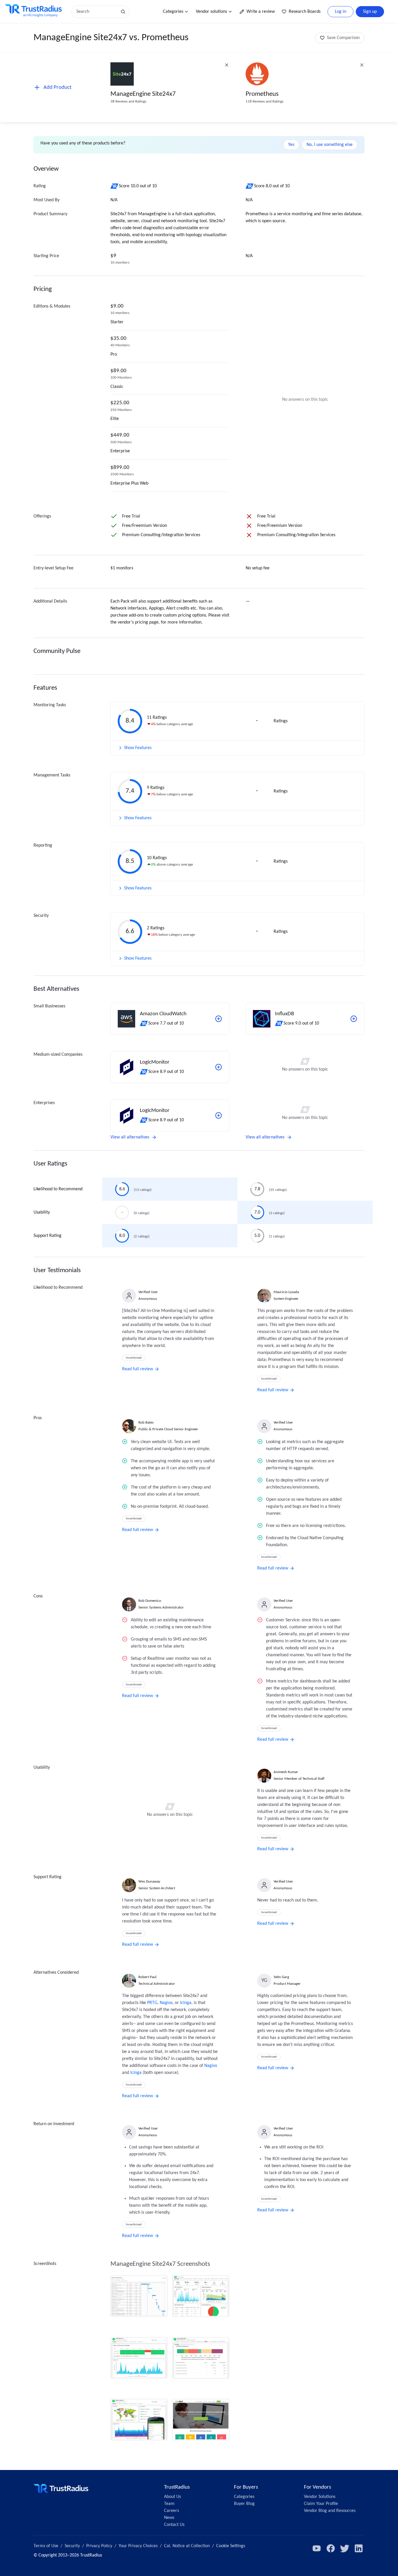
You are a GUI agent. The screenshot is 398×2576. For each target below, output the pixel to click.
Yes (291, 145)
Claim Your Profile (321, 2504)
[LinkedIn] (359, 2548)
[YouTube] (317, 2548)
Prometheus (262, 94)
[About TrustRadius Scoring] (115, 186)
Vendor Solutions (320, 2497)
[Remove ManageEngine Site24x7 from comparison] (227, 65)
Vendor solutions (211, 12)
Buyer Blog (244, 2504)
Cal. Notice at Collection (187, 2546)
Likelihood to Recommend (58, 1189)
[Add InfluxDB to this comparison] (354, 1019)
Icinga (186, 2003)
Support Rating (47, 1236)
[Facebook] (331, 2548)
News (169, 2518)
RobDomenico (150, 1601)
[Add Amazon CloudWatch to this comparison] (219, 1019)
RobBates (146, 1423)
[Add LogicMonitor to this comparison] (219, 1067)
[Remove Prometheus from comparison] (362, 65)
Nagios (166, 2003)
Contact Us (174, 2525)
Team (169, 2504)
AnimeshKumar (286, 1772)
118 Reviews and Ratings (265, 101)
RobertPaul (147, 1977)
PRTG (152, 2003)
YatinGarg (281, 1977)
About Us (172, 2497)
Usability (42, 1212)
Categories (173, 12)
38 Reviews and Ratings (128, 101)
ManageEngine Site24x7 (143, 94)
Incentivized (134, 1358)
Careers (171, 2511)
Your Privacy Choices (138, 2546)
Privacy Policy (99, 2546)
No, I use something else (330, 145)
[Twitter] (345, 2548)
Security (72, 2546)
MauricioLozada (286, 1292)
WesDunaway (149, 1882)
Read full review (138, 1369)
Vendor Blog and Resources (330, 2511)
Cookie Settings (231, 2546)
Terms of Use (46, 2546)
